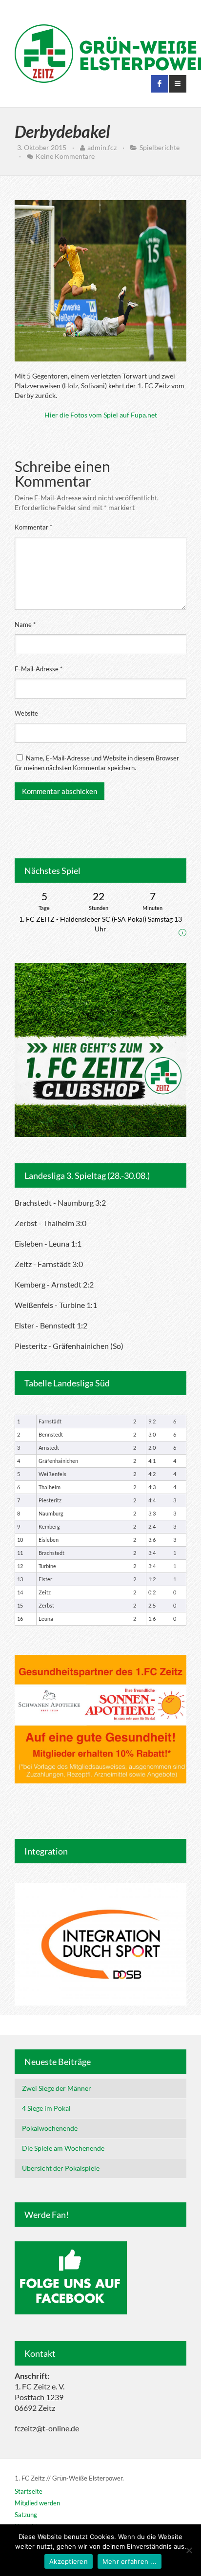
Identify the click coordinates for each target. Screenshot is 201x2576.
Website (26, 713)
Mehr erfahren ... (130, 2561)
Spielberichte (160, 147)
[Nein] (189, 2550)
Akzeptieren (69, 2561)
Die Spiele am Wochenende (63, 2148)
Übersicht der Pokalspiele (61, 2168)
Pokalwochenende (50, 2128)
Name (25, 625)
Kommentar (33, 527)
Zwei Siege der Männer (57, 2088)
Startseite (29, 2491)
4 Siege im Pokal (46, 2108)
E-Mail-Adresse (39, 669)
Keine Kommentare (65, 156)
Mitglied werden (37, 2503)
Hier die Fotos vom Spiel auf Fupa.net (101, 415)
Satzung (26, 2515)
